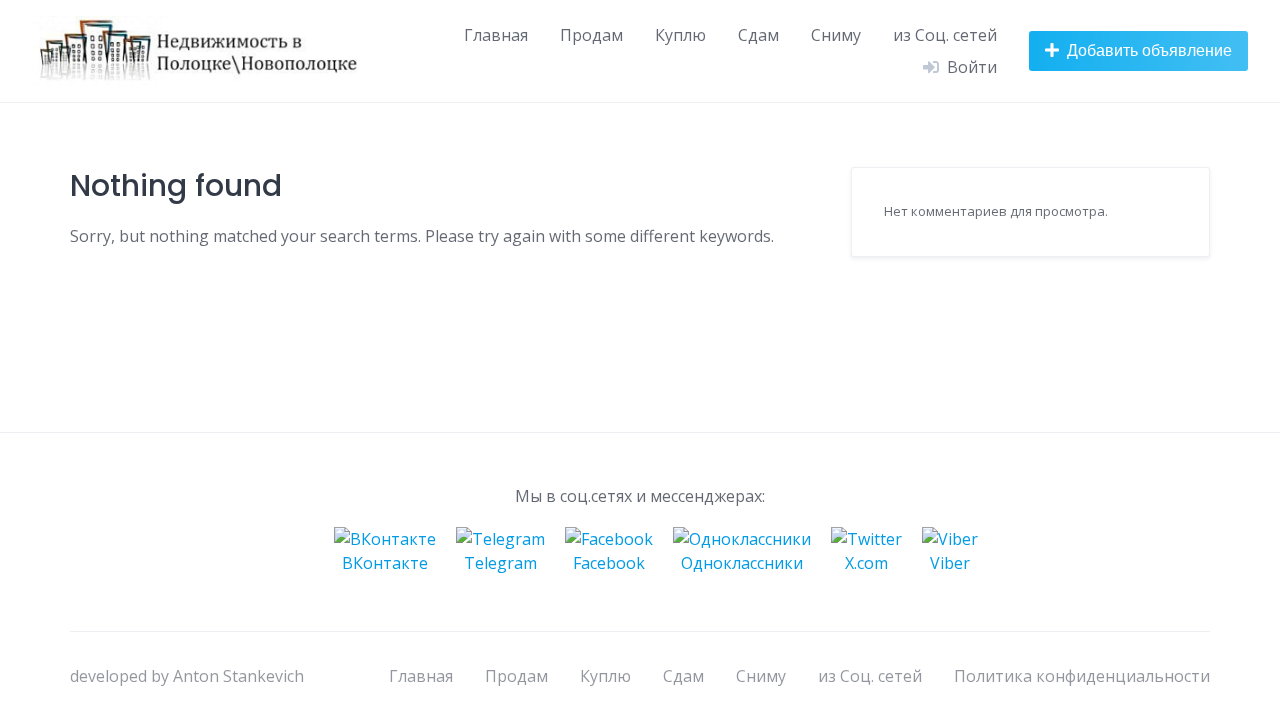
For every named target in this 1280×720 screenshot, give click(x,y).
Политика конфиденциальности (1082, 676)
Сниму (836, 35)
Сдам (758, 35)
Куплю (680, 35)
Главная (496, 35)
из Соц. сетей (945, 35)
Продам (591, 35)
